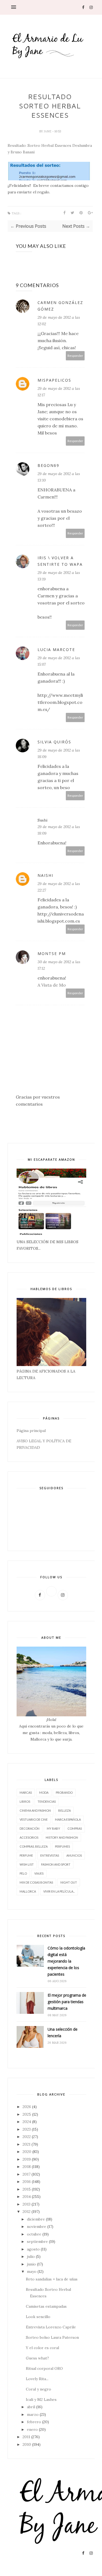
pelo (23, 1873)
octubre (34, 2234)
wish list (27, 1864)
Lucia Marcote (56, 650)
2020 (27, 2152)
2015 (27, 2189)
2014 (27, 2197)
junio (31, 2264)
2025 (27, 2114)
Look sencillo (38, 2317)
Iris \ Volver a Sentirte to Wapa (60, 561)
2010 (27, 2444)
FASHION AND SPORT (56, 1864)
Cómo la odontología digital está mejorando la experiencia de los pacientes (66, 1961)
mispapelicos (54, 380)
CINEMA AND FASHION (35, 1810)
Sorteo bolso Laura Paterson (52, 2337)
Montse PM (52, 954)
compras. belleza (34, 1846)
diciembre (36, 2219)
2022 (27, 2137)
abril (31, 2407)
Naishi (45, 875)
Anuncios (74, 1855)
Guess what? (37, 2358)
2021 (27, 2144)
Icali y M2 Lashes (41, 2399)
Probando (64, 1792)
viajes (39, 1873)
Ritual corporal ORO (44, 2368)
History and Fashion (62, 1837)
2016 (27, 2182)
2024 (27, 2122)
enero (32, 2429)
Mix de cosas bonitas (36, 1882)
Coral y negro (38, 2389)
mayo (32, 2271)
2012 (27, 2212)
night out (69, 1882)
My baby (53, 1828)
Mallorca (28, 1891)
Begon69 (48, 465)
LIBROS (25, 1801)
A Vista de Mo (52, 985)
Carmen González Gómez (60, 306)
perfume (26, 1855)
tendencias (47, 1801)
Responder (75, 356)
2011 (26, 2437)
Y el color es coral (42, 2348)
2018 (27, 2167)
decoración (30, 1828)
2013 (27, 2204)
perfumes (62, 1846)
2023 (27, 2129)
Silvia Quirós (54, 742)
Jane (48, 131)
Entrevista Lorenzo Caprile (51, 2327)
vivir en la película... (59, 1891)
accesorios (29, 1837)
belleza (64, 1810)
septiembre (37, 2242)
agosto (33, 2249)
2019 (27, 2159)
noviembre (37, 2227)
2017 (27, 2174)
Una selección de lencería (63, 2032)
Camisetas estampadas (46, 2306)
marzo (33, 2414)
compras (75, 1828)
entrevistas (50, 1855)
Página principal (31, 1431)
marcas (26, 1792)
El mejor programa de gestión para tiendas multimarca (67, 2002)
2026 (27, 2107)
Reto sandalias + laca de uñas (52, 2279)
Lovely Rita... (37, 2379)
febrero (34, 2422)
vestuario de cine (34, 1819)
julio (31, 2256)
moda (44, 1792)
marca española (68, 1819)
